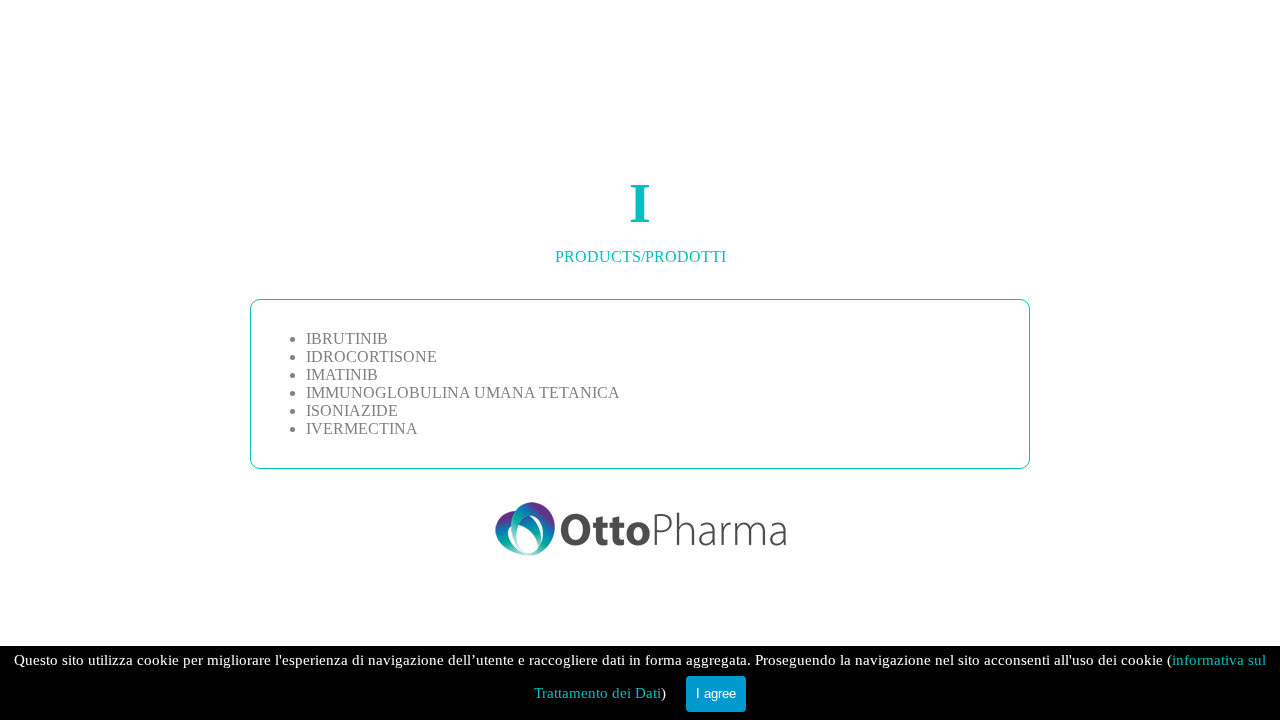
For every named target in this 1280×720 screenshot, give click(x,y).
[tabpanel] (640, 215)
